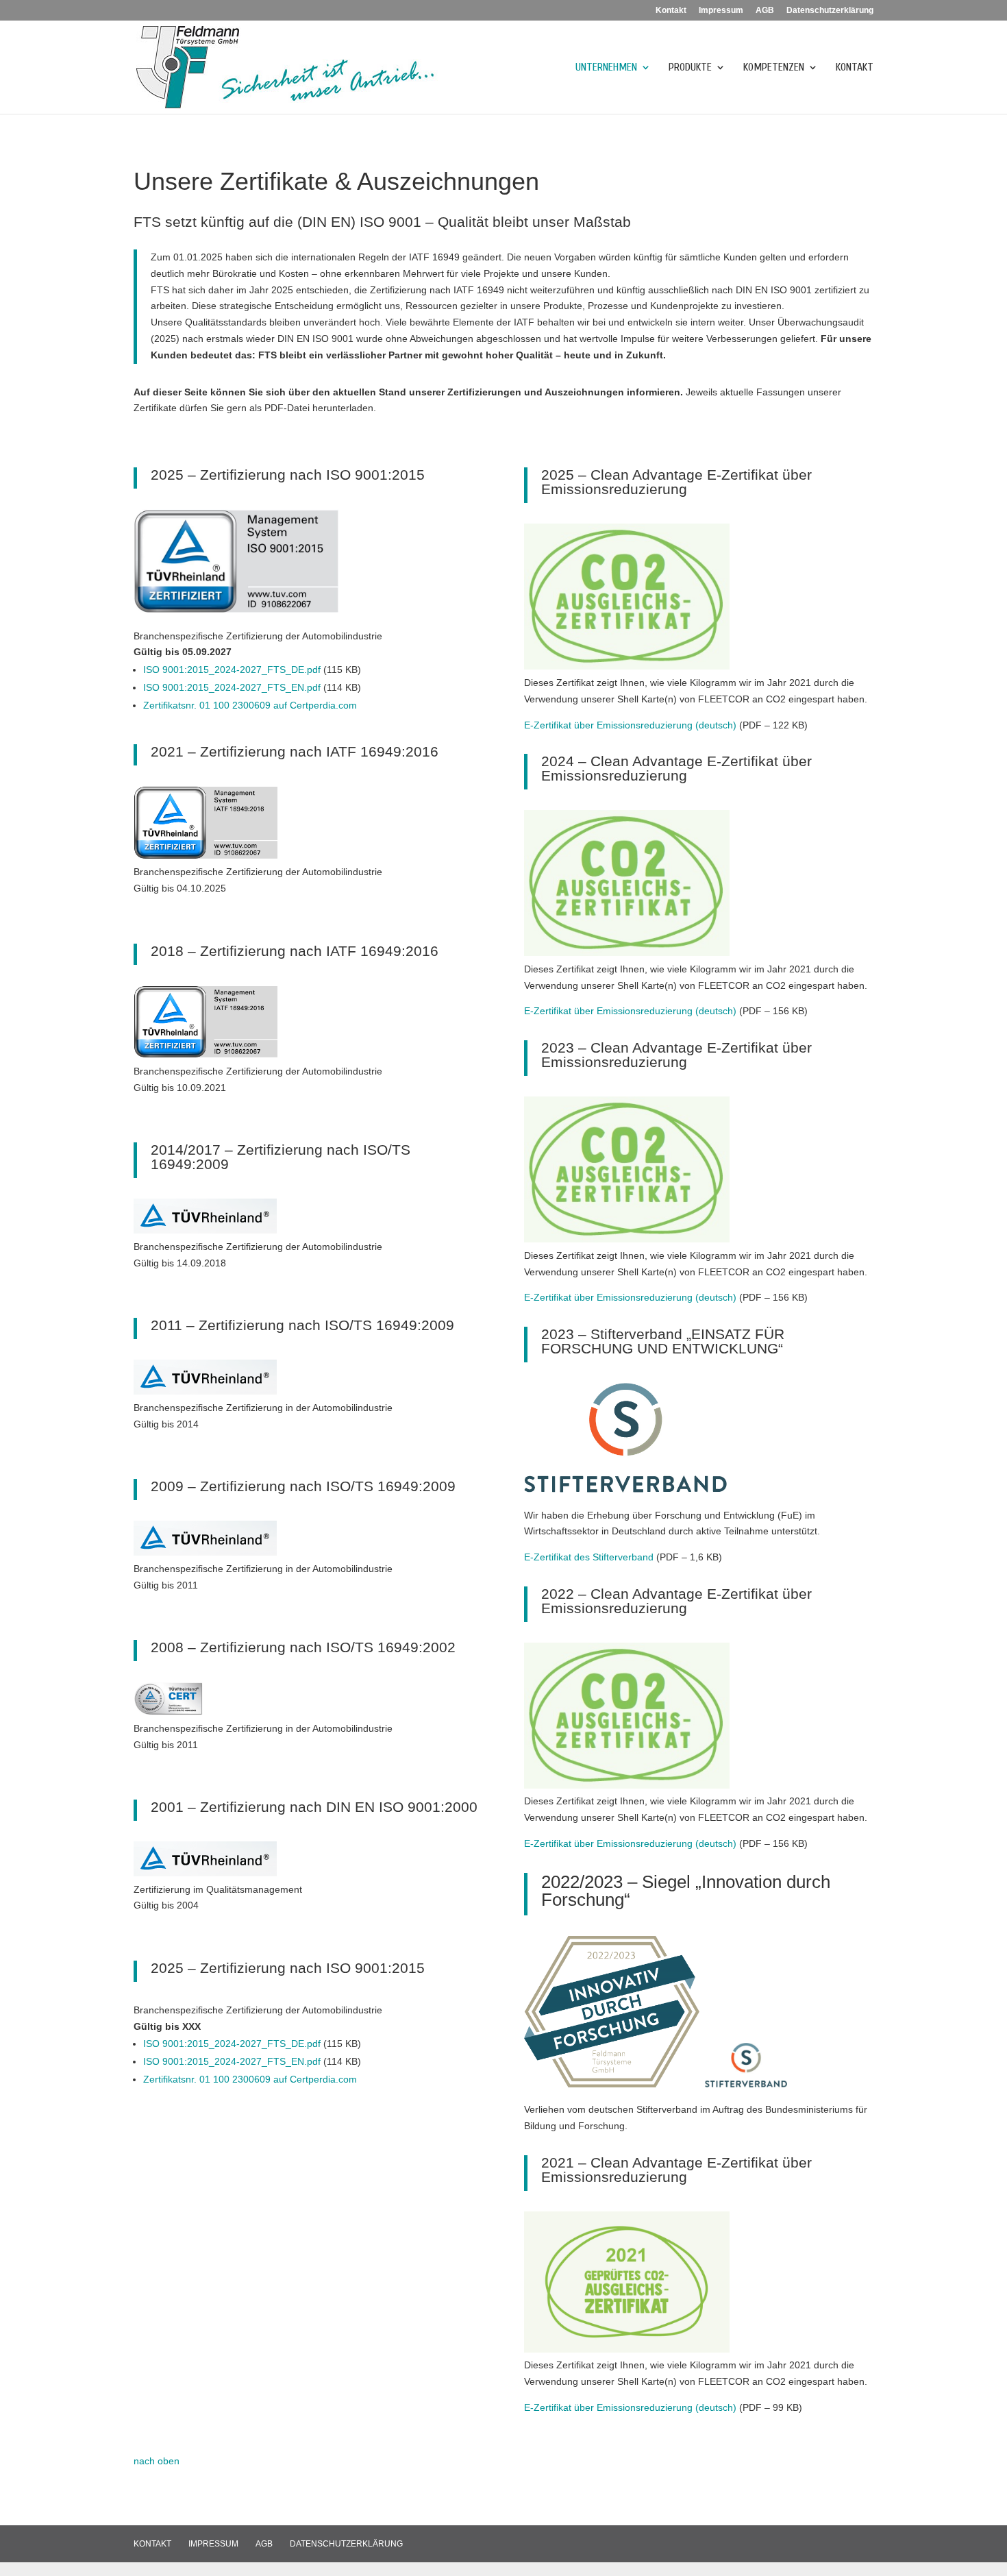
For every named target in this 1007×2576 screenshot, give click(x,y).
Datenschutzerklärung (830, 11)
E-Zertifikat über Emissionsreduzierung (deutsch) (630, 725)
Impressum (721, 11)
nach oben (157, 2461)
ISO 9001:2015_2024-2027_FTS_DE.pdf (232, 670)
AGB (765, 11)
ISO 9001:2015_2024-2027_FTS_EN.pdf (232, 687)
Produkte (690, 68)
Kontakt (671, 11)
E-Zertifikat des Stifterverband (589, 1557)
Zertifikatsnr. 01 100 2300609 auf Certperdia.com (250, 705)
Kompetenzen (774, 68)
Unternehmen (606, 68)
